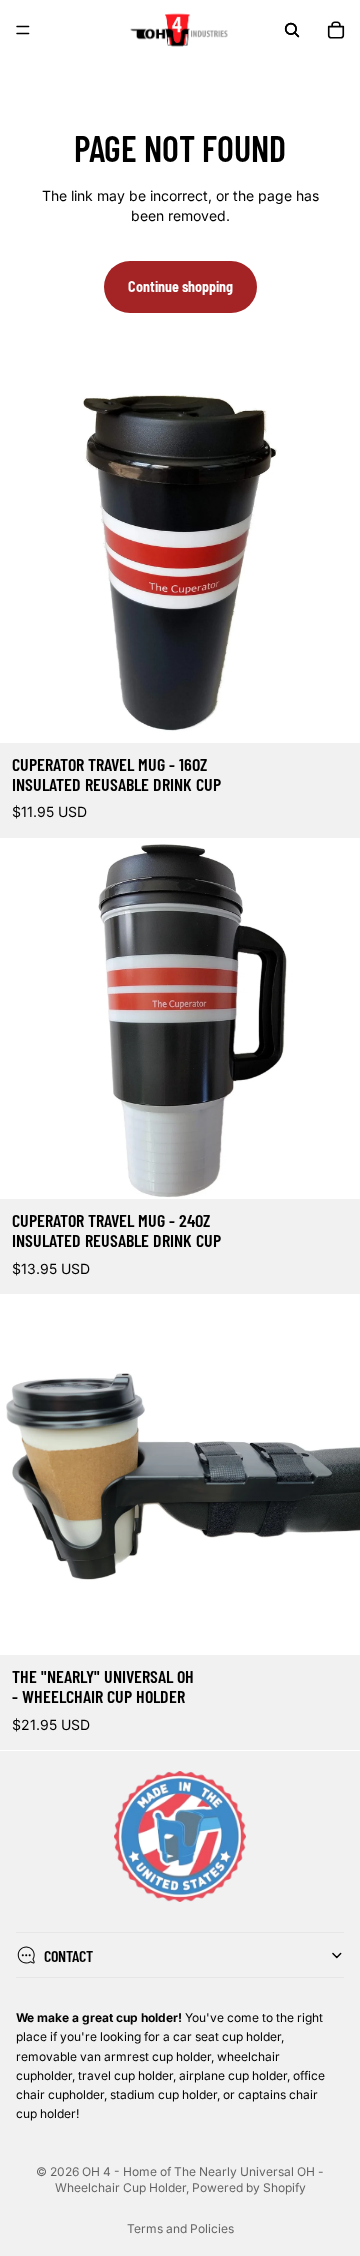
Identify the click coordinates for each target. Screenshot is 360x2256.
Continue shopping (180, 286)
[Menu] (23, 30)
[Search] (292, 30)
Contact (68, 1955)
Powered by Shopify (249, 2187)
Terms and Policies (180, 2228)
